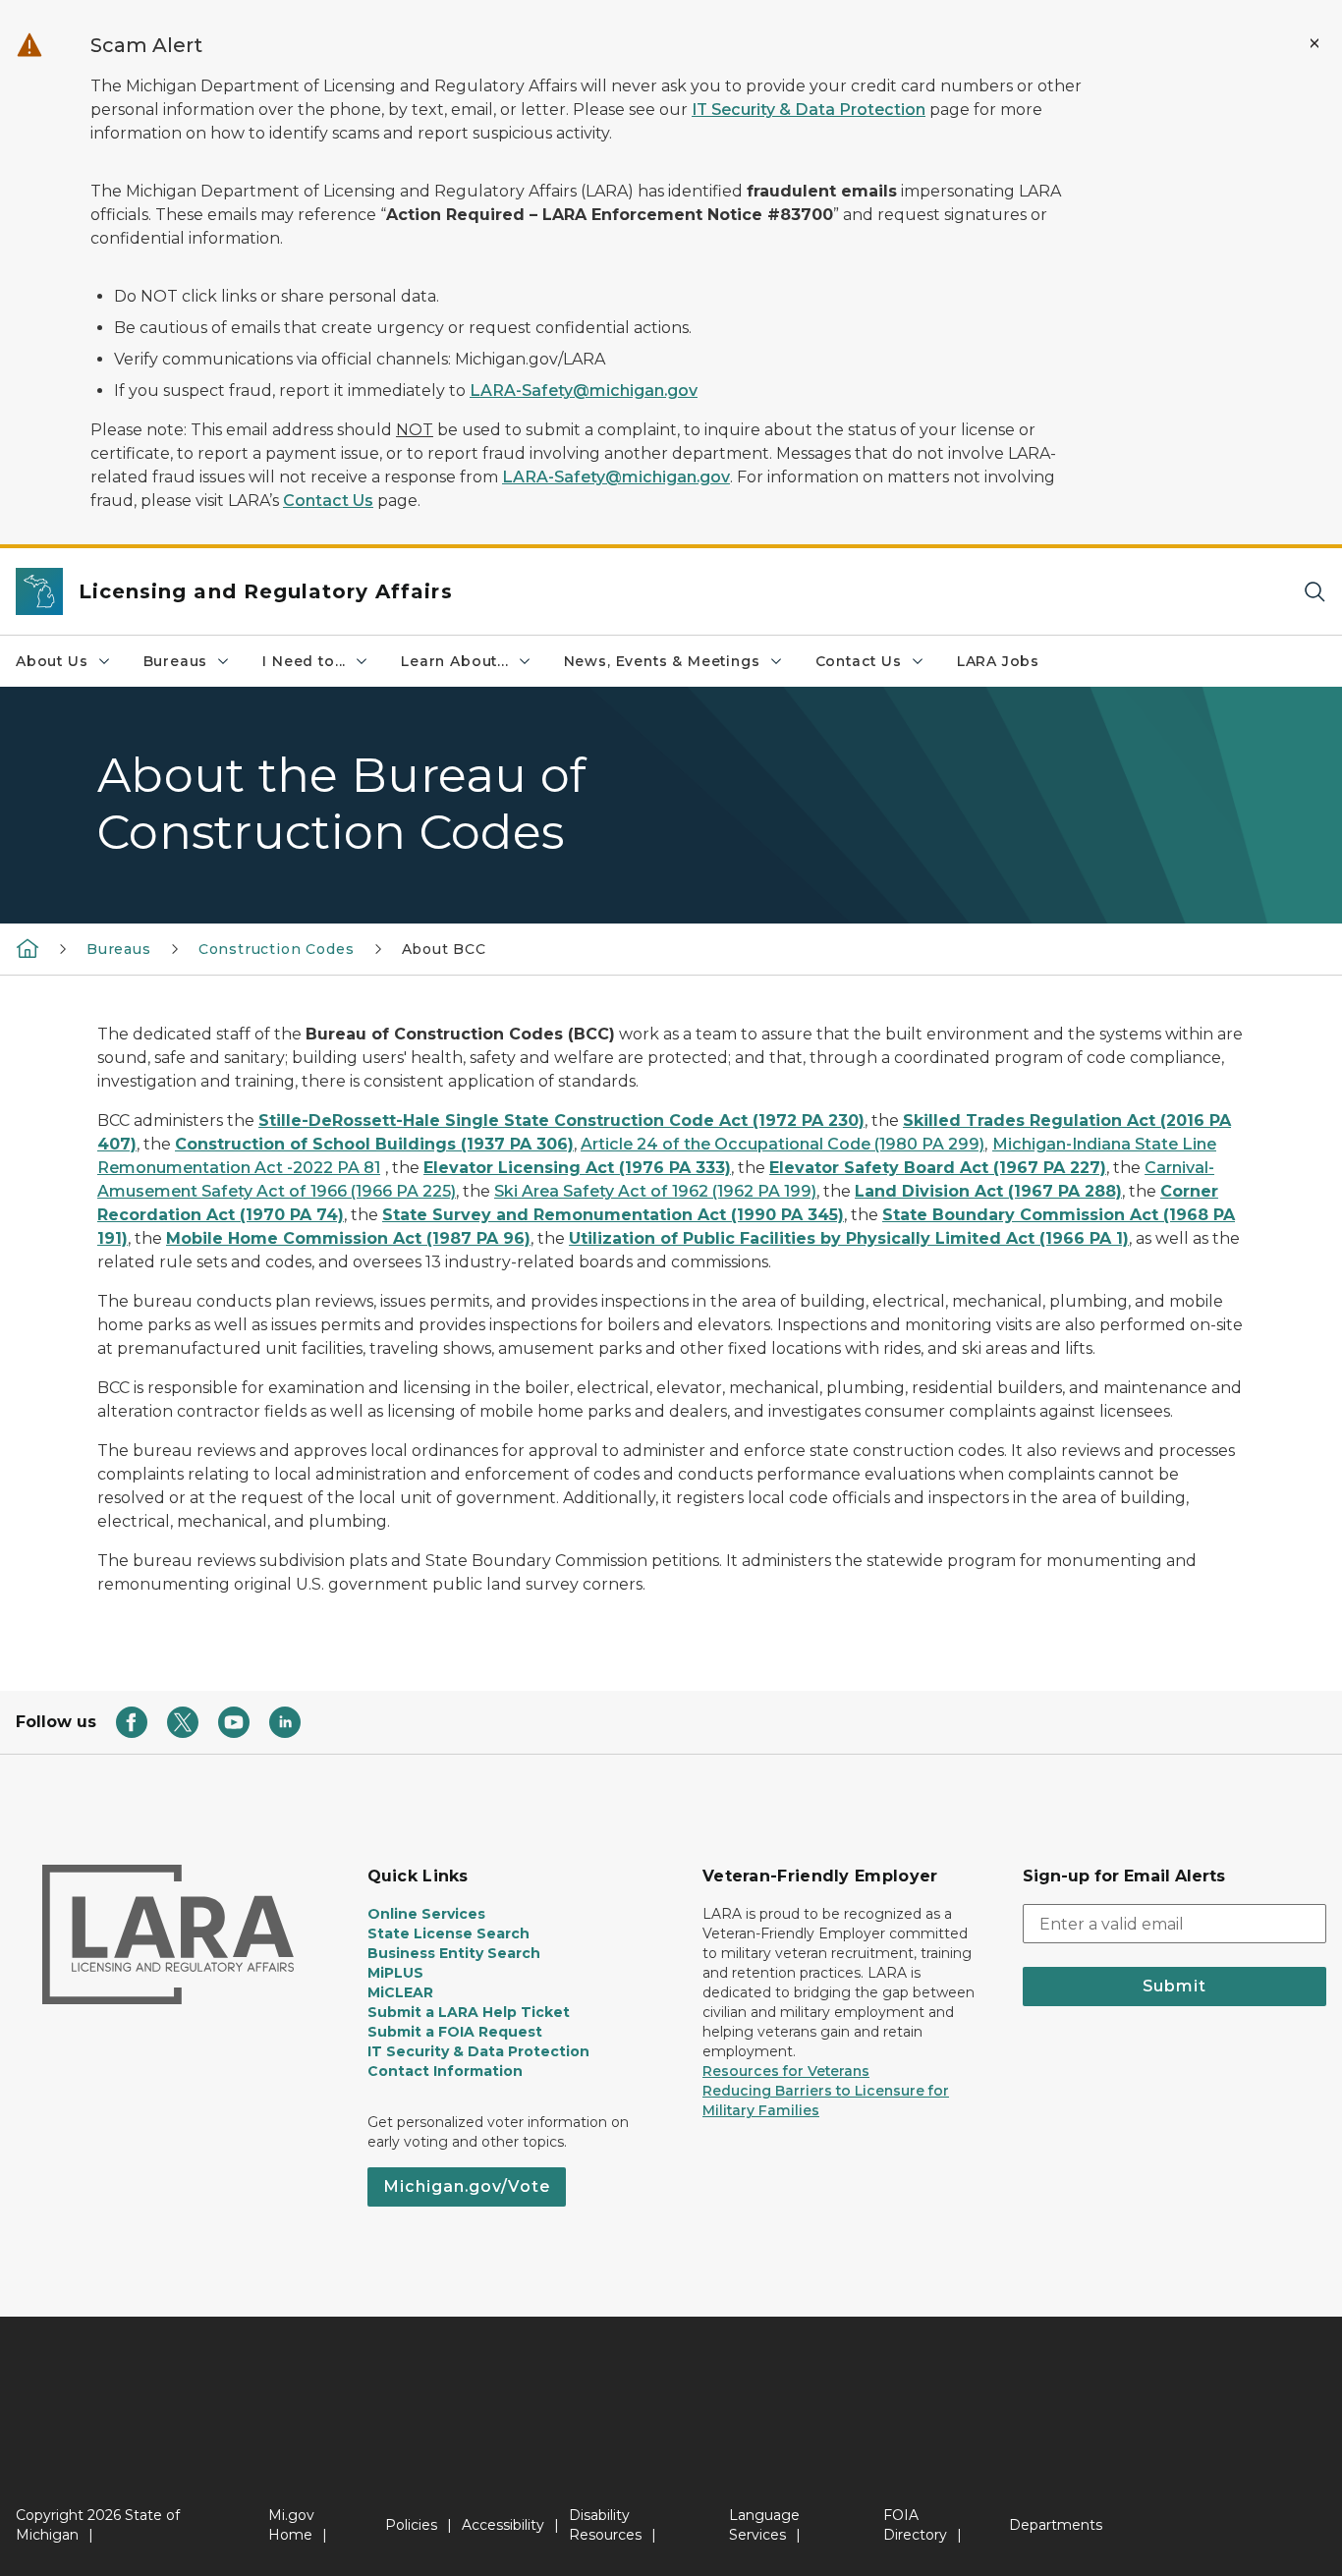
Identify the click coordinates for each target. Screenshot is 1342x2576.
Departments (1056, 2525)
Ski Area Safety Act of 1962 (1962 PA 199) (655, 1191)
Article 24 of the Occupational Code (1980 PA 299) (783, 1144)
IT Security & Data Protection (809, 110)
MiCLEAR (400, 1992)
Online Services (426, 1914)
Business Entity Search (454, 1953)
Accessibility (503, 2525)
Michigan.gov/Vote (467, 2186)
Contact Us (328, 501)
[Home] (28, 948)
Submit (1174, 1986)
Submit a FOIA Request (455, 2032)
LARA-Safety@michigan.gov (584, 391)
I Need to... (304, 661)
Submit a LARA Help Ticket (469, 2012)
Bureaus (176, 661)
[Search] (1314, 592)
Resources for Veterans (786, 2071)
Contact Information (445, 2071)
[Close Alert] (1314, 43)
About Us (52, 661)
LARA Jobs (998, 661)
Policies (411, 2525)
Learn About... (454, 661)
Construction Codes (277, 949)
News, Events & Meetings (662, 661)
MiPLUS (395, 1973)
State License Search (448, 1933)
